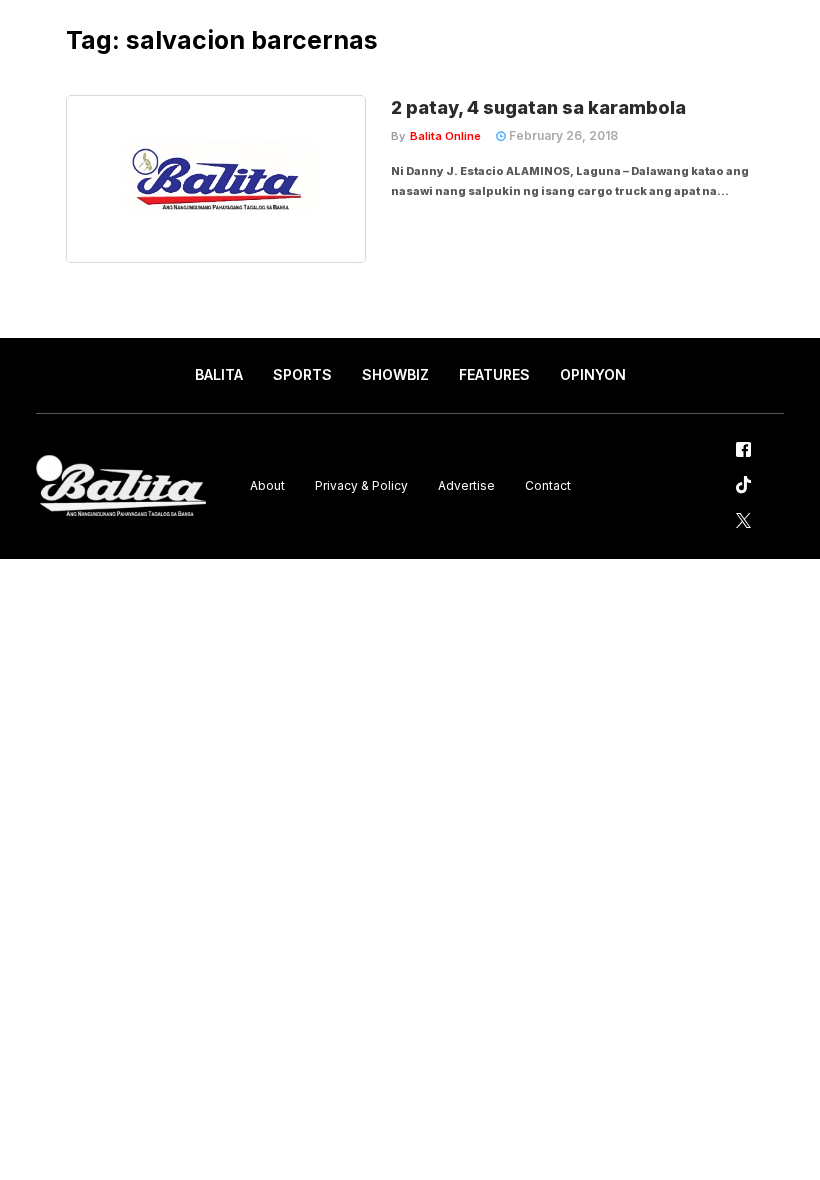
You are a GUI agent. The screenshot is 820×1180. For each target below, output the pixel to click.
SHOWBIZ (395, 374)
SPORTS (302, 374)
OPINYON (593, 374)
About (267, 485)
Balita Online (445, 136)
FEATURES (494, 374)
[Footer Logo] (121, 486)
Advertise (466, 485)
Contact (548, 485)
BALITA (219, 374)
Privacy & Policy (361, 485)
